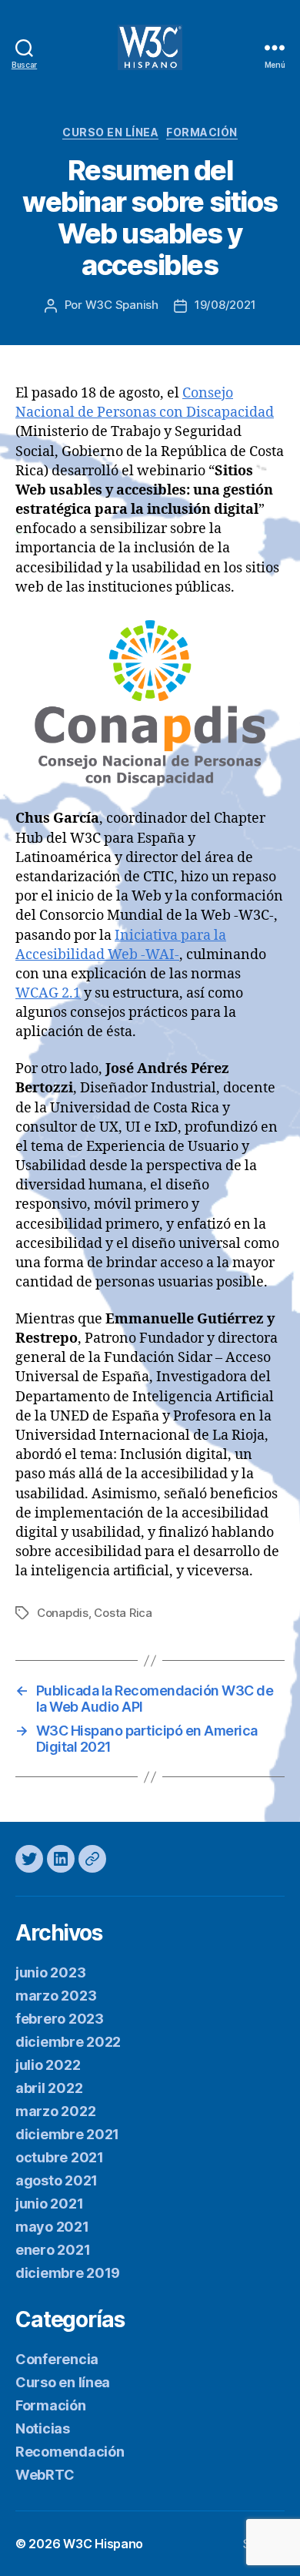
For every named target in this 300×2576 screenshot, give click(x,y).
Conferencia (57, 2359)
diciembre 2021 (67, 2134)
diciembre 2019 (68, 2273)
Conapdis (63, 1613)
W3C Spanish (122, 305)
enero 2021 (53, 2250)
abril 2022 (49, 2088)
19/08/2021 (225, 305)
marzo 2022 (55, 2111)
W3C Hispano (103, 2544)
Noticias (43, 2428)
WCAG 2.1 (48, 993)
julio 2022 (48, 2065)
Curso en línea (110, 132)
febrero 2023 (60, 2019)
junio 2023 (50, 1972)
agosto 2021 (57, 2180)
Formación (202, 132)
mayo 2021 (52, 2227)
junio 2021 (49, 2204)
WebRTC (45, 2475)
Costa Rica (123, 1613)
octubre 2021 (60, 2157)
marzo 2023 (56, 1996)
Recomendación (70, 2452)
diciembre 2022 (68, 2042)
